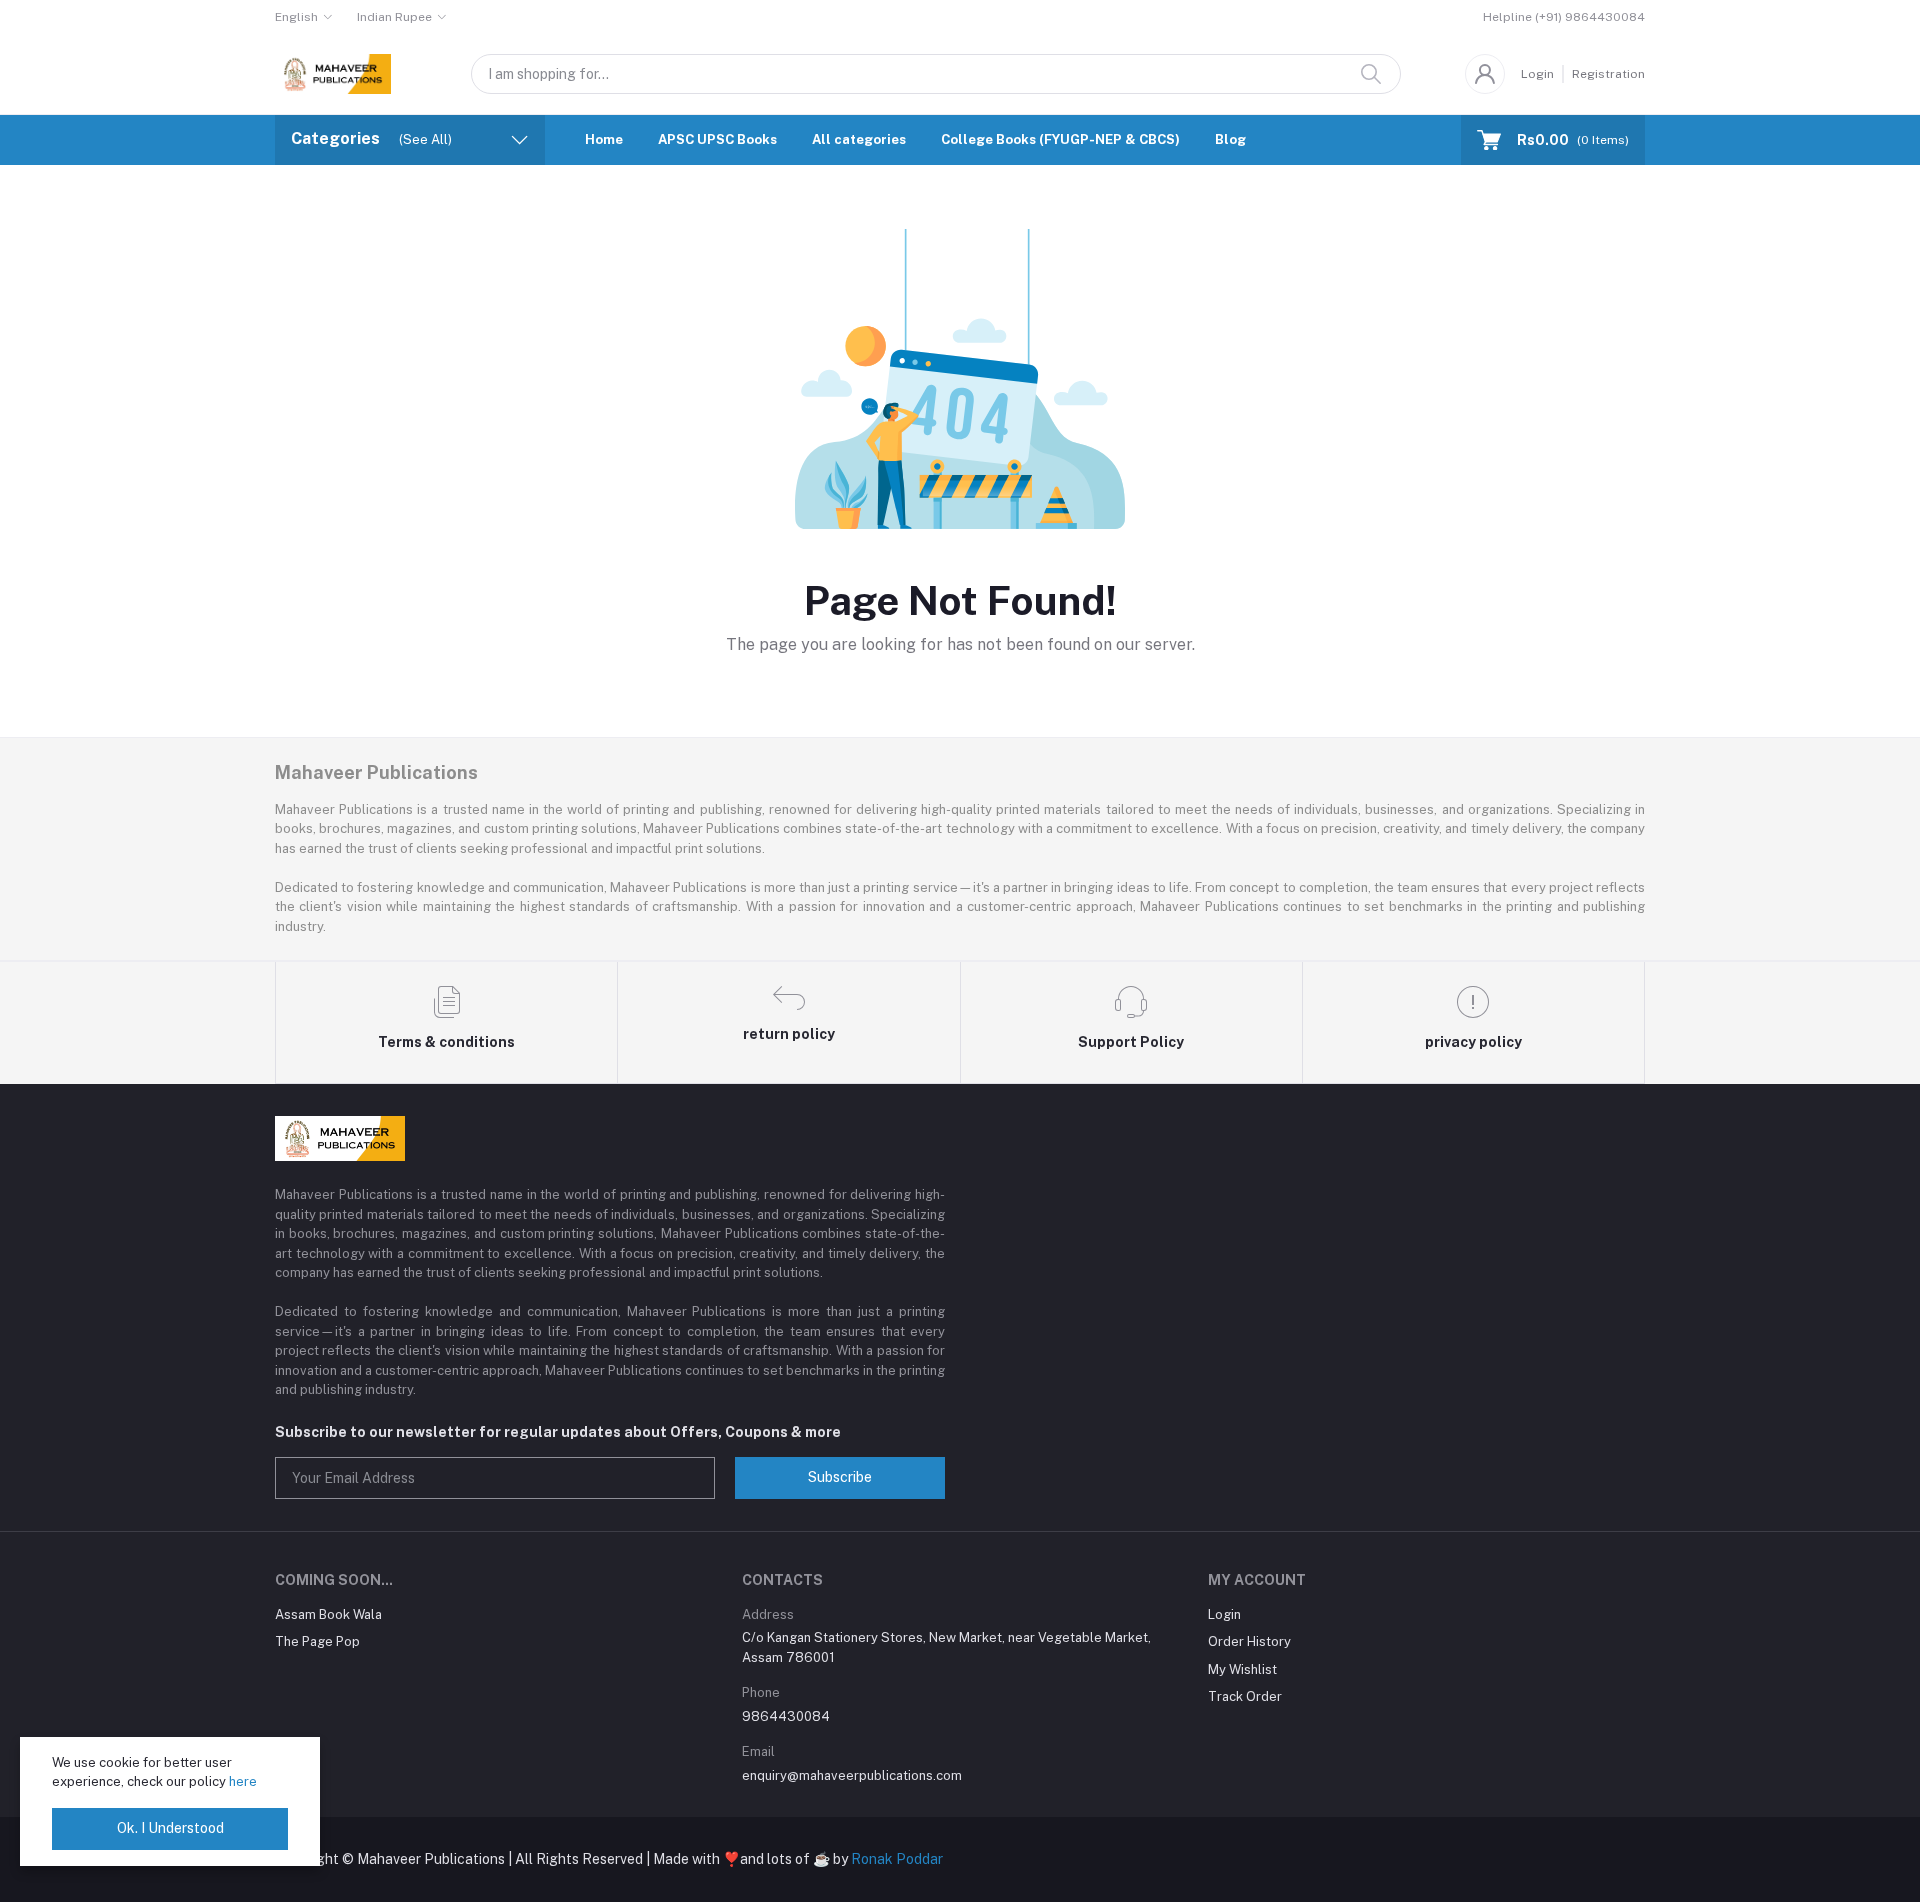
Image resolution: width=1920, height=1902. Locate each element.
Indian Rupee (394, 17)
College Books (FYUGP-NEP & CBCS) (1060, 139)
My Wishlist (1242, 1669)
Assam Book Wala (328, 1614)
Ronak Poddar (897, 1859)
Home (604, 139)
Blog (1230, 139)
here (243, 1781)
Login (1537, 74)
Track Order (1245, 1696)
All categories (859, 139)
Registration (1608, 74)
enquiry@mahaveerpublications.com (852, 1775)
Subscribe (840, 1477)
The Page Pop (317, 1641)
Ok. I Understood (170, 1828)
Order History (1249, 1641)
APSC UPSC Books (717, 139)
